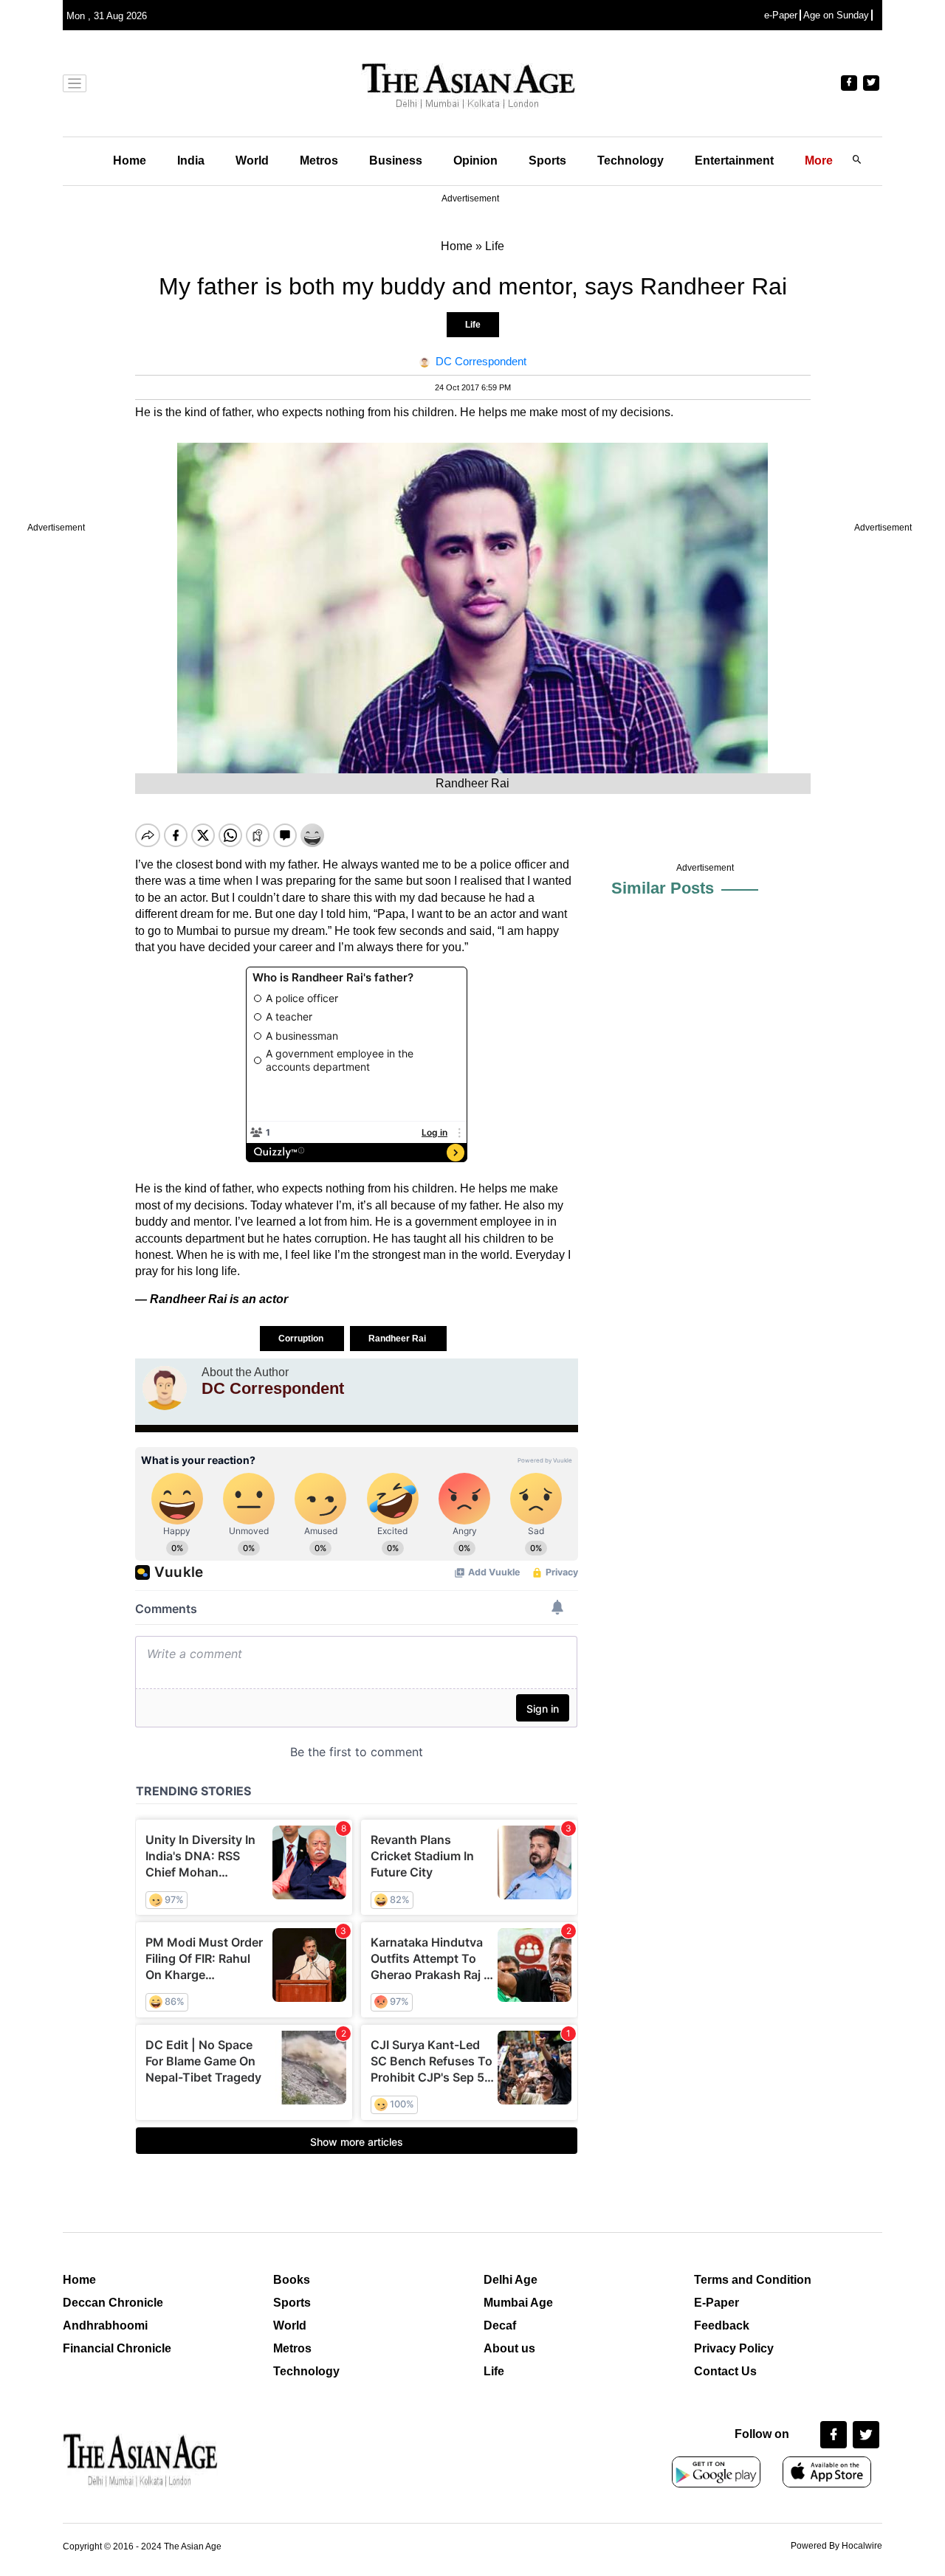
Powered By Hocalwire (836, 2546)
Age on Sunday (836, 15)
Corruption (302, 1339)
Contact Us (725, 2371)
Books (292, 2280)
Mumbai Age (518, 2303)
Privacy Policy (734, 2348)
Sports (547, 160)
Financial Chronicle (117, 2348)
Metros (319, 160)
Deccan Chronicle (113, 2303)
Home (130, 160)
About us (509, 2348)
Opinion (475, 160)
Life (473, 325)
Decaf (500, 2325)
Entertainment (734, 160)
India (191, 160)
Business (396, 160)
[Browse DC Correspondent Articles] (165, 1388)
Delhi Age (511, 2280)
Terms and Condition (753, 2280)
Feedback (722, 2325)
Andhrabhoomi (105, 2325)
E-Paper (717, 2303)
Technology (630, 160)
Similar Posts (663, 888)
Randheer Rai (398, 1339)
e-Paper (781, 15)
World (252, 160)
